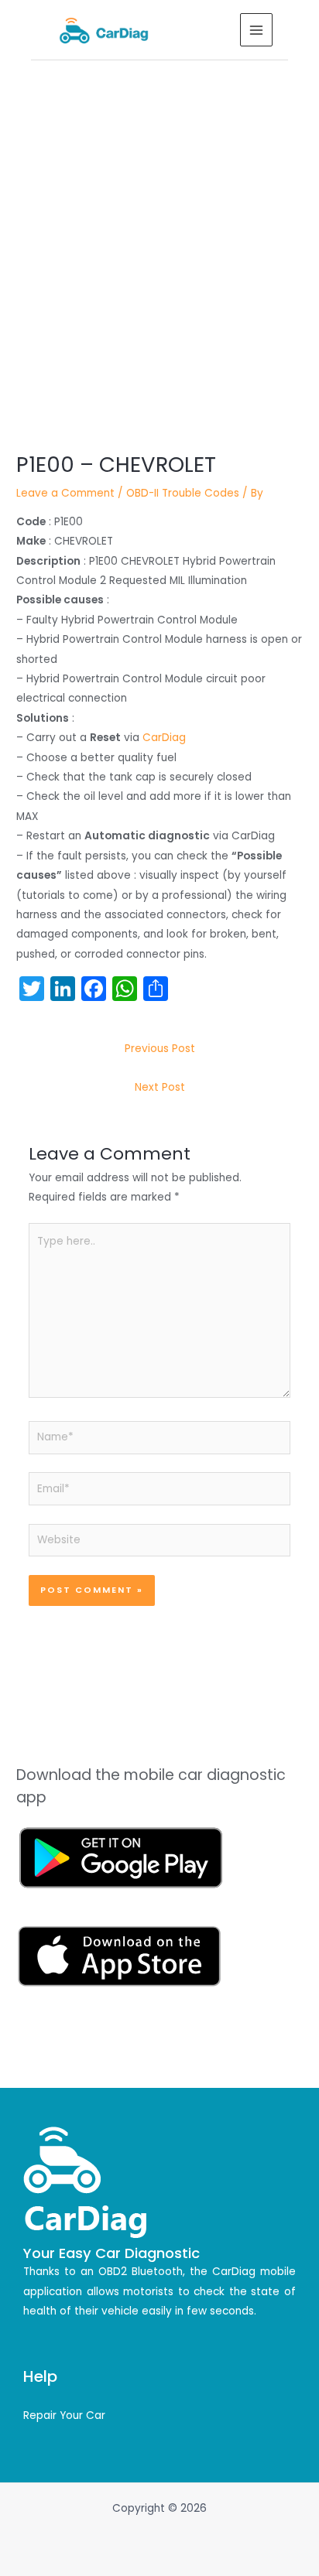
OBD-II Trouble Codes (183, 493)
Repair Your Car (64, 2415)
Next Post (160, 1087)
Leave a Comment (65, 493)
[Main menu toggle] (257, 30)
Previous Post (160, 1049)
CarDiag (164, 738)
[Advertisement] (159, 227)
